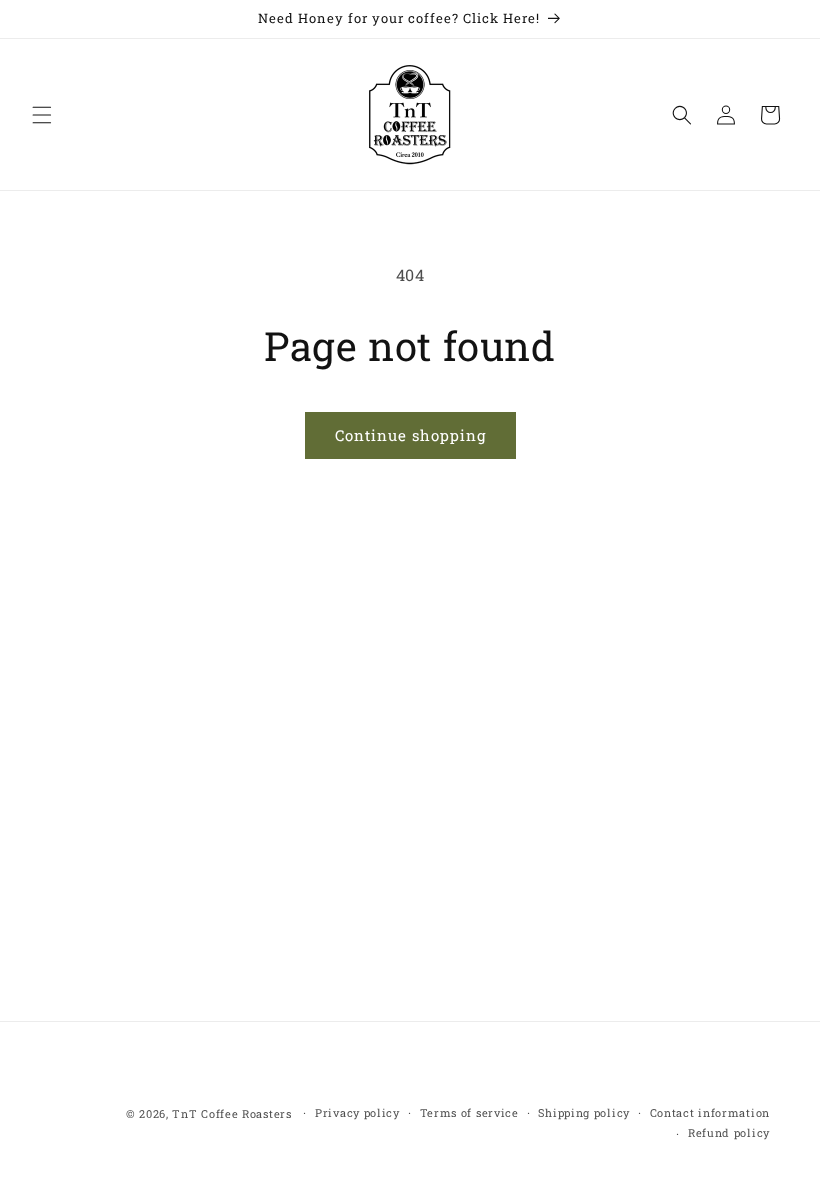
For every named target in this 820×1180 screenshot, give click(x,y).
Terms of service (469, 1112)
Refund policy (729, 1132)
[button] (42, 115)
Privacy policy (357, 1112)
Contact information (710, 1112)
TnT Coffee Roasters (231, 1113)
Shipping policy (584, 1112)
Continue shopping (410, 435)
